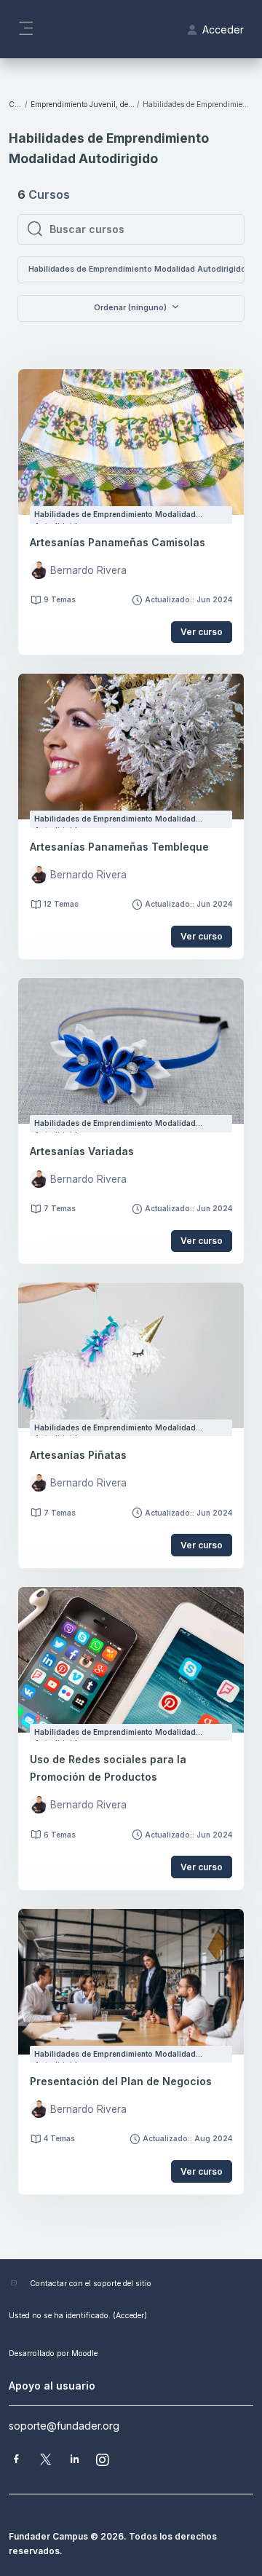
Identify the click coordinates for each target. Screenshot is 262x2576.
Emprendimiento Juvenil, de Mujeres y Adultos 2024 (83, 104)
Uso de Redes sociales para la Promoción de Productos (108, 1768)
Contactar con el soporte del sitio (91, 2284)
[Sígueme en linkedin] (75, 2461)
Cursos (16, 104)
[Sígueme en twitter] (46, 2461)
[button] (131, 308)
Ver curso (202, 632)
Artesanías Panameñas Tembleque (119, 847)
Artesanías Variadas (82, 1151)
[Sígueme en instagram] (103, 2461)
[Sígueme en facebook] (16, 2461)
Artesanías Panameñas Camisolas (118, 542)
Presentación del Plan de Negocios (121, 2081)
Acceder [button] (223, 29)
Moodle (84, 2354)
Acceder (130, 2316)
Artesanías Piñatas (78, 1455)
